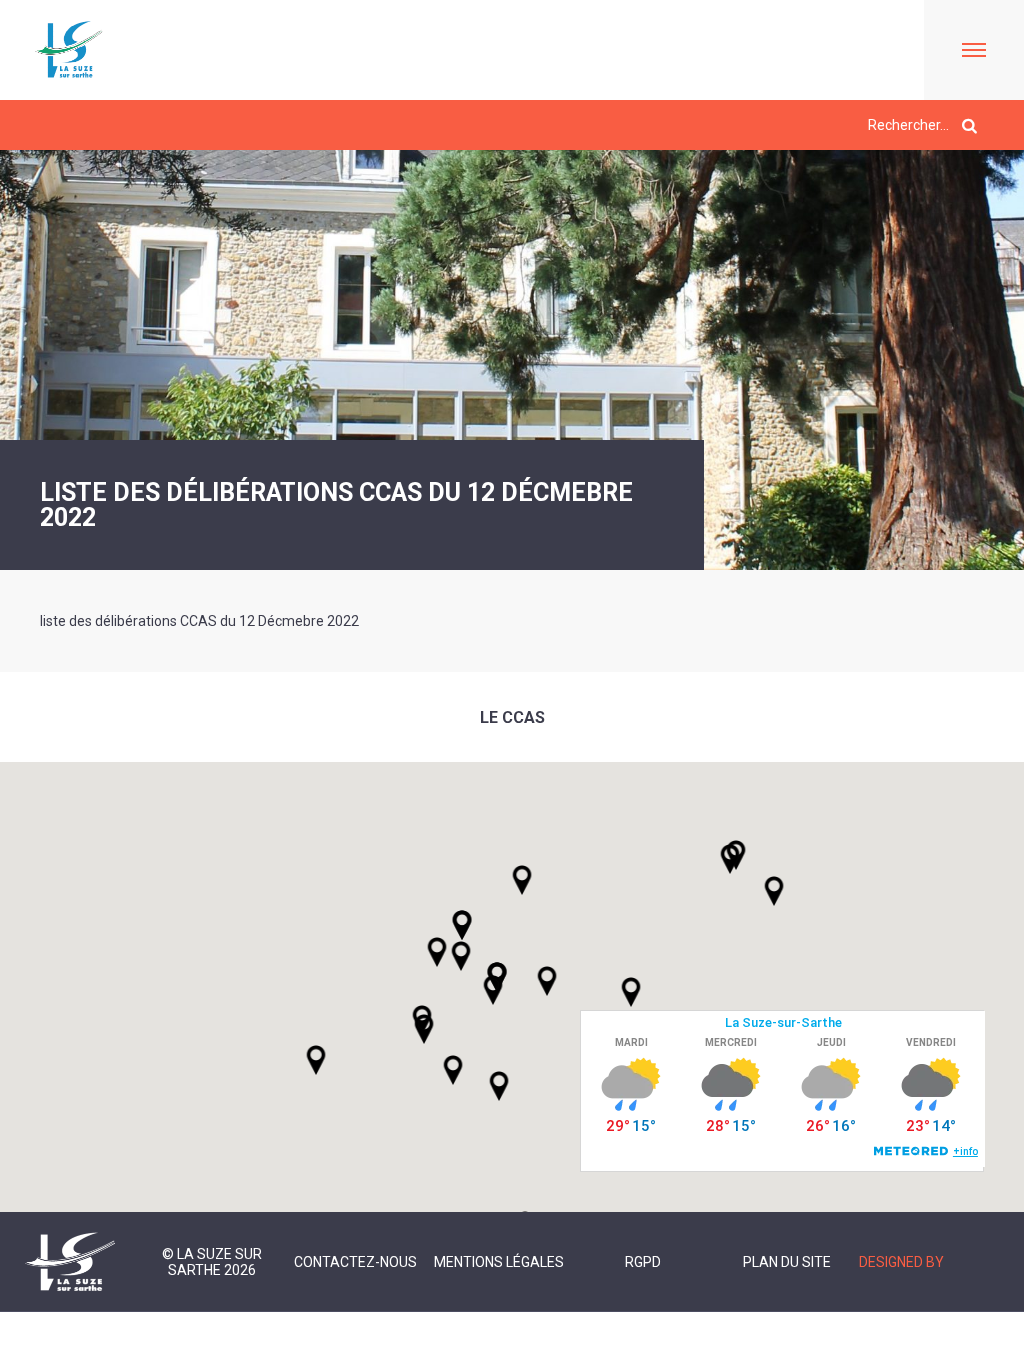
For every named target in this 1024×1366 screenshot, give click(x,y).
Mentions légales (499, 1262)
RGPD (643, 1262)
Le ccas (512, 717)
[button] (547, 981)
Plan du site (787, 1262)
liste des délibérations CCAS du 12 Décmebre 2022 (199, 621)
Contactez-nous (355, 1262)
